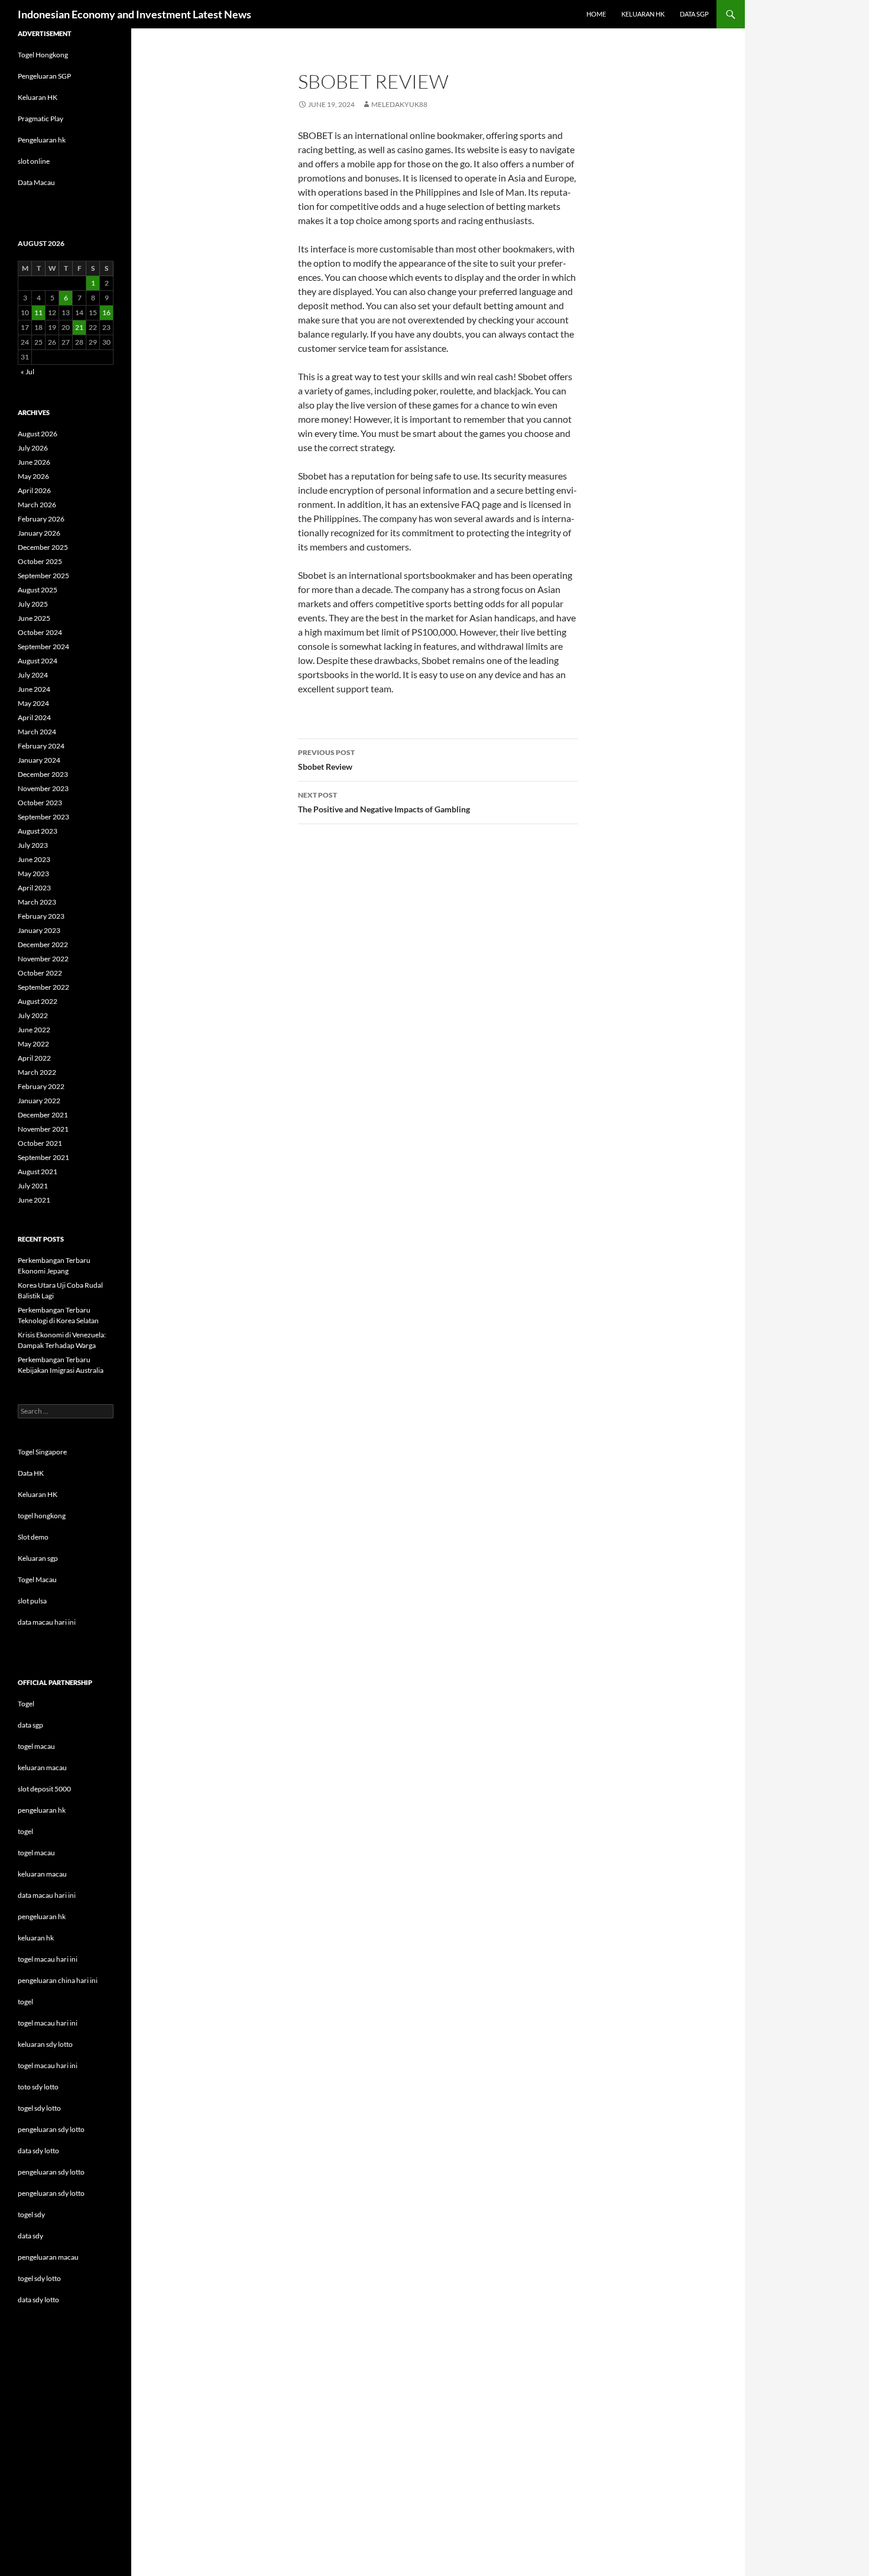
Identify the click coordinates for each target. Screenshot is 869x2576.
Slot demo (33, 1537)
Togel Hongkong (43, 55)
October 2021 (40, 1143)
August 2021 (38, 1172)
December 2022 (43, 944)
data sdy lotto (38, 2300)
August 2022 (38, 1001)
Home (596, 14)
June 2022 (34, 1030)
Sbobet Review (326, 760)
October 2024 (40, 632)
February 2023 (41, 916)
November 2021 (43, 1129)
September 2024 (43, 647)
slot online (34, 161)
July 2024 (33, 675)
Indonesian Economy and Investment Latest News (134, 14)
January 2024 (39, 760)
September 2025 (43, 576)
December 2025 (43, 547)
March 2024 (37, 732)
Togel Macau (37, 1579)
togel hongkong (42, 1516)
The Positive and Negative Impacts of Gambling (384, 802)
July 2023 (33, 845)
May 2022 (33, 1044)
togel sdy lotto (39, 2278)
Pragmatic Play (40, 119)
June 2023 (34, 859)
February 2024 (41, 746)
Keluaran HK (38, 97)
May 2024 (33, 703)
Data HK (31, 1473)
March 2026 (37, 505)
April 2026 (34, 490)
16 (106, 312)
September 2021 (43, 1157)
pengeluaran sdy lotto (51, 2172)
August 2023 (38, 831)
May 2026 (33, 476)
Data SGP (694, 14)
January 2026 (39, 533)
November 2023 (43, 788)
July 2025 (33, 604)
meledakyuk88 (399, 104)
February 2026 (41, 519)
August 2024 (38, 661)
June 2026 (34, 462)
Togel (26, 1704)
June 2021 (34, 1200)
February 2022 (41, 1086)
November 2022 (43, 959)
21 (79, 327)
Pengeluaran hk (42, 140)
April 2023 (34, 888)
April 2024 (34, 717)
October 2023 (40, 803)
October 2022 (40, 973)
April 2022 (34, 1058)
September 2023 (43, 817)
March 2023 (37, 902)
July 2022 (33, 1015)
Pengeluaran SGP (44, 76)
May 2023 (33, 874)
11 (38, 312)
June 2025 (34, 618)
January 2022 (39, 1101)
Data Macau (36, 182)
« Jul (27, 372)
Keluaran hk (643, 14)
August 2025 (38, 590)
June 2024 (34, 689)
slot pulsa (32, 1601)
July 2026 (33, 448)
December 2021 (43, 1115)
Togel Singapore (42, 1452)
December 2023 (43, 774)
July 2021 (33, 1186)
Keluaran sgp (38, 1558)
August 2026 (38, 434)
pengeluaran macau (48, 2257)
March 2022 (37, 1072)
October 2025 (40, 561)
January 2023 (39, 930)
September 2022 (43, 987)
